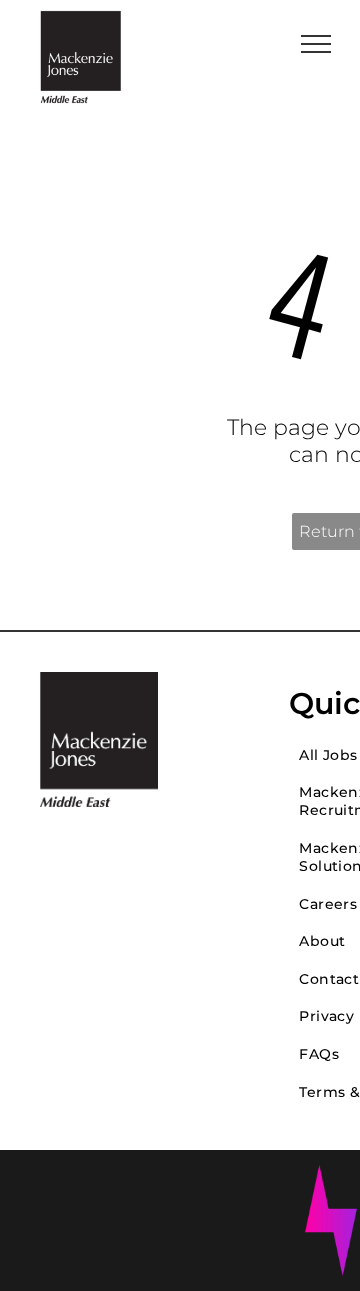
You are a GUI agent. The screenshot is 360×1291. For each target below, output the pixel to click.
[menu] (316, 44)
